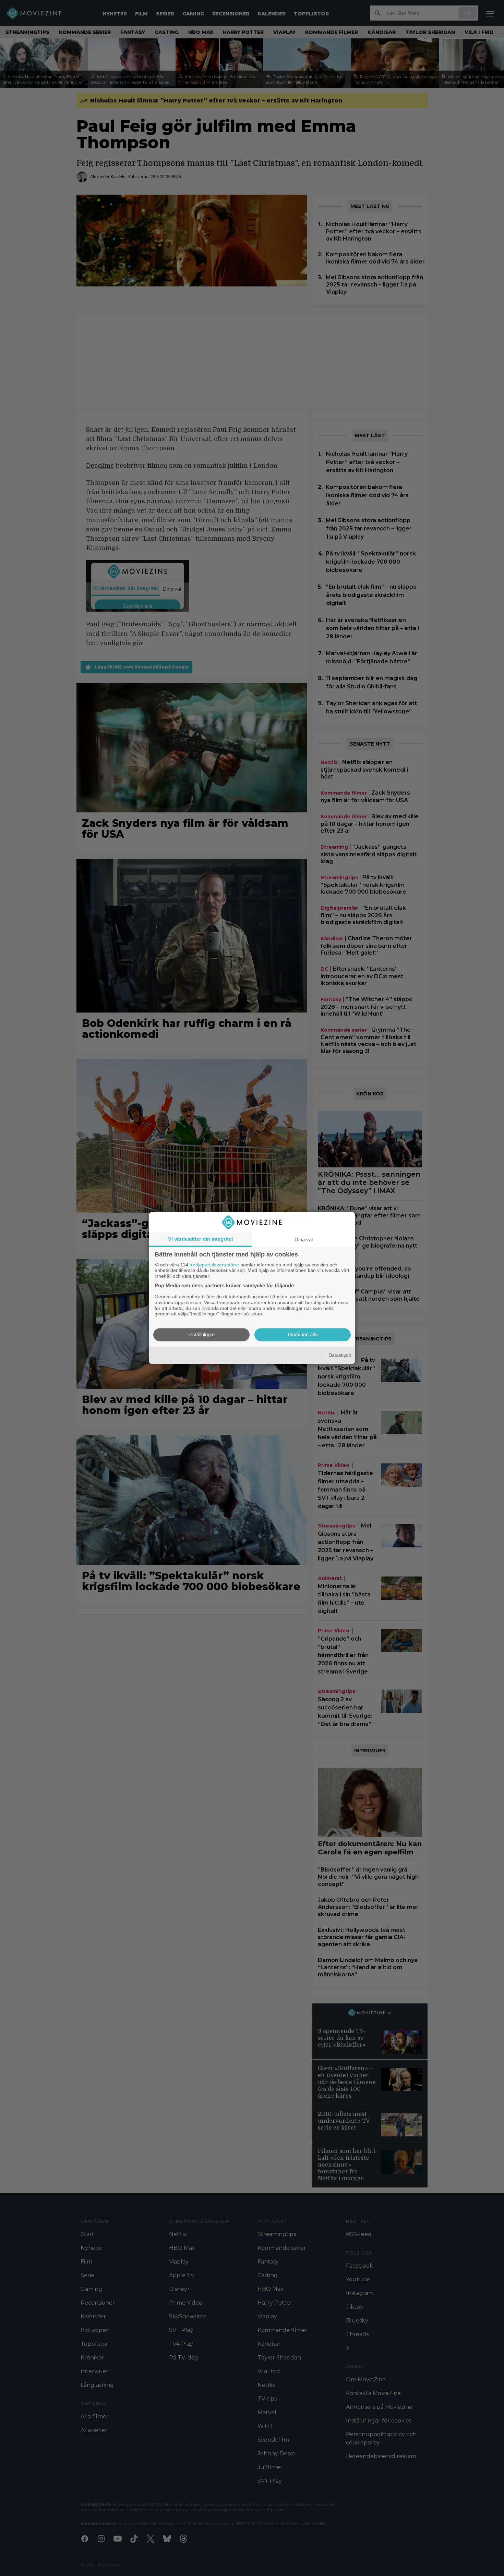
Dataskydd (340, 1355)
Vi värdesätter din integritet (201, 1239)
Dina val (304, 1240)
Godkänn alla (303, 1335)
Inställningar (202, 1335)
